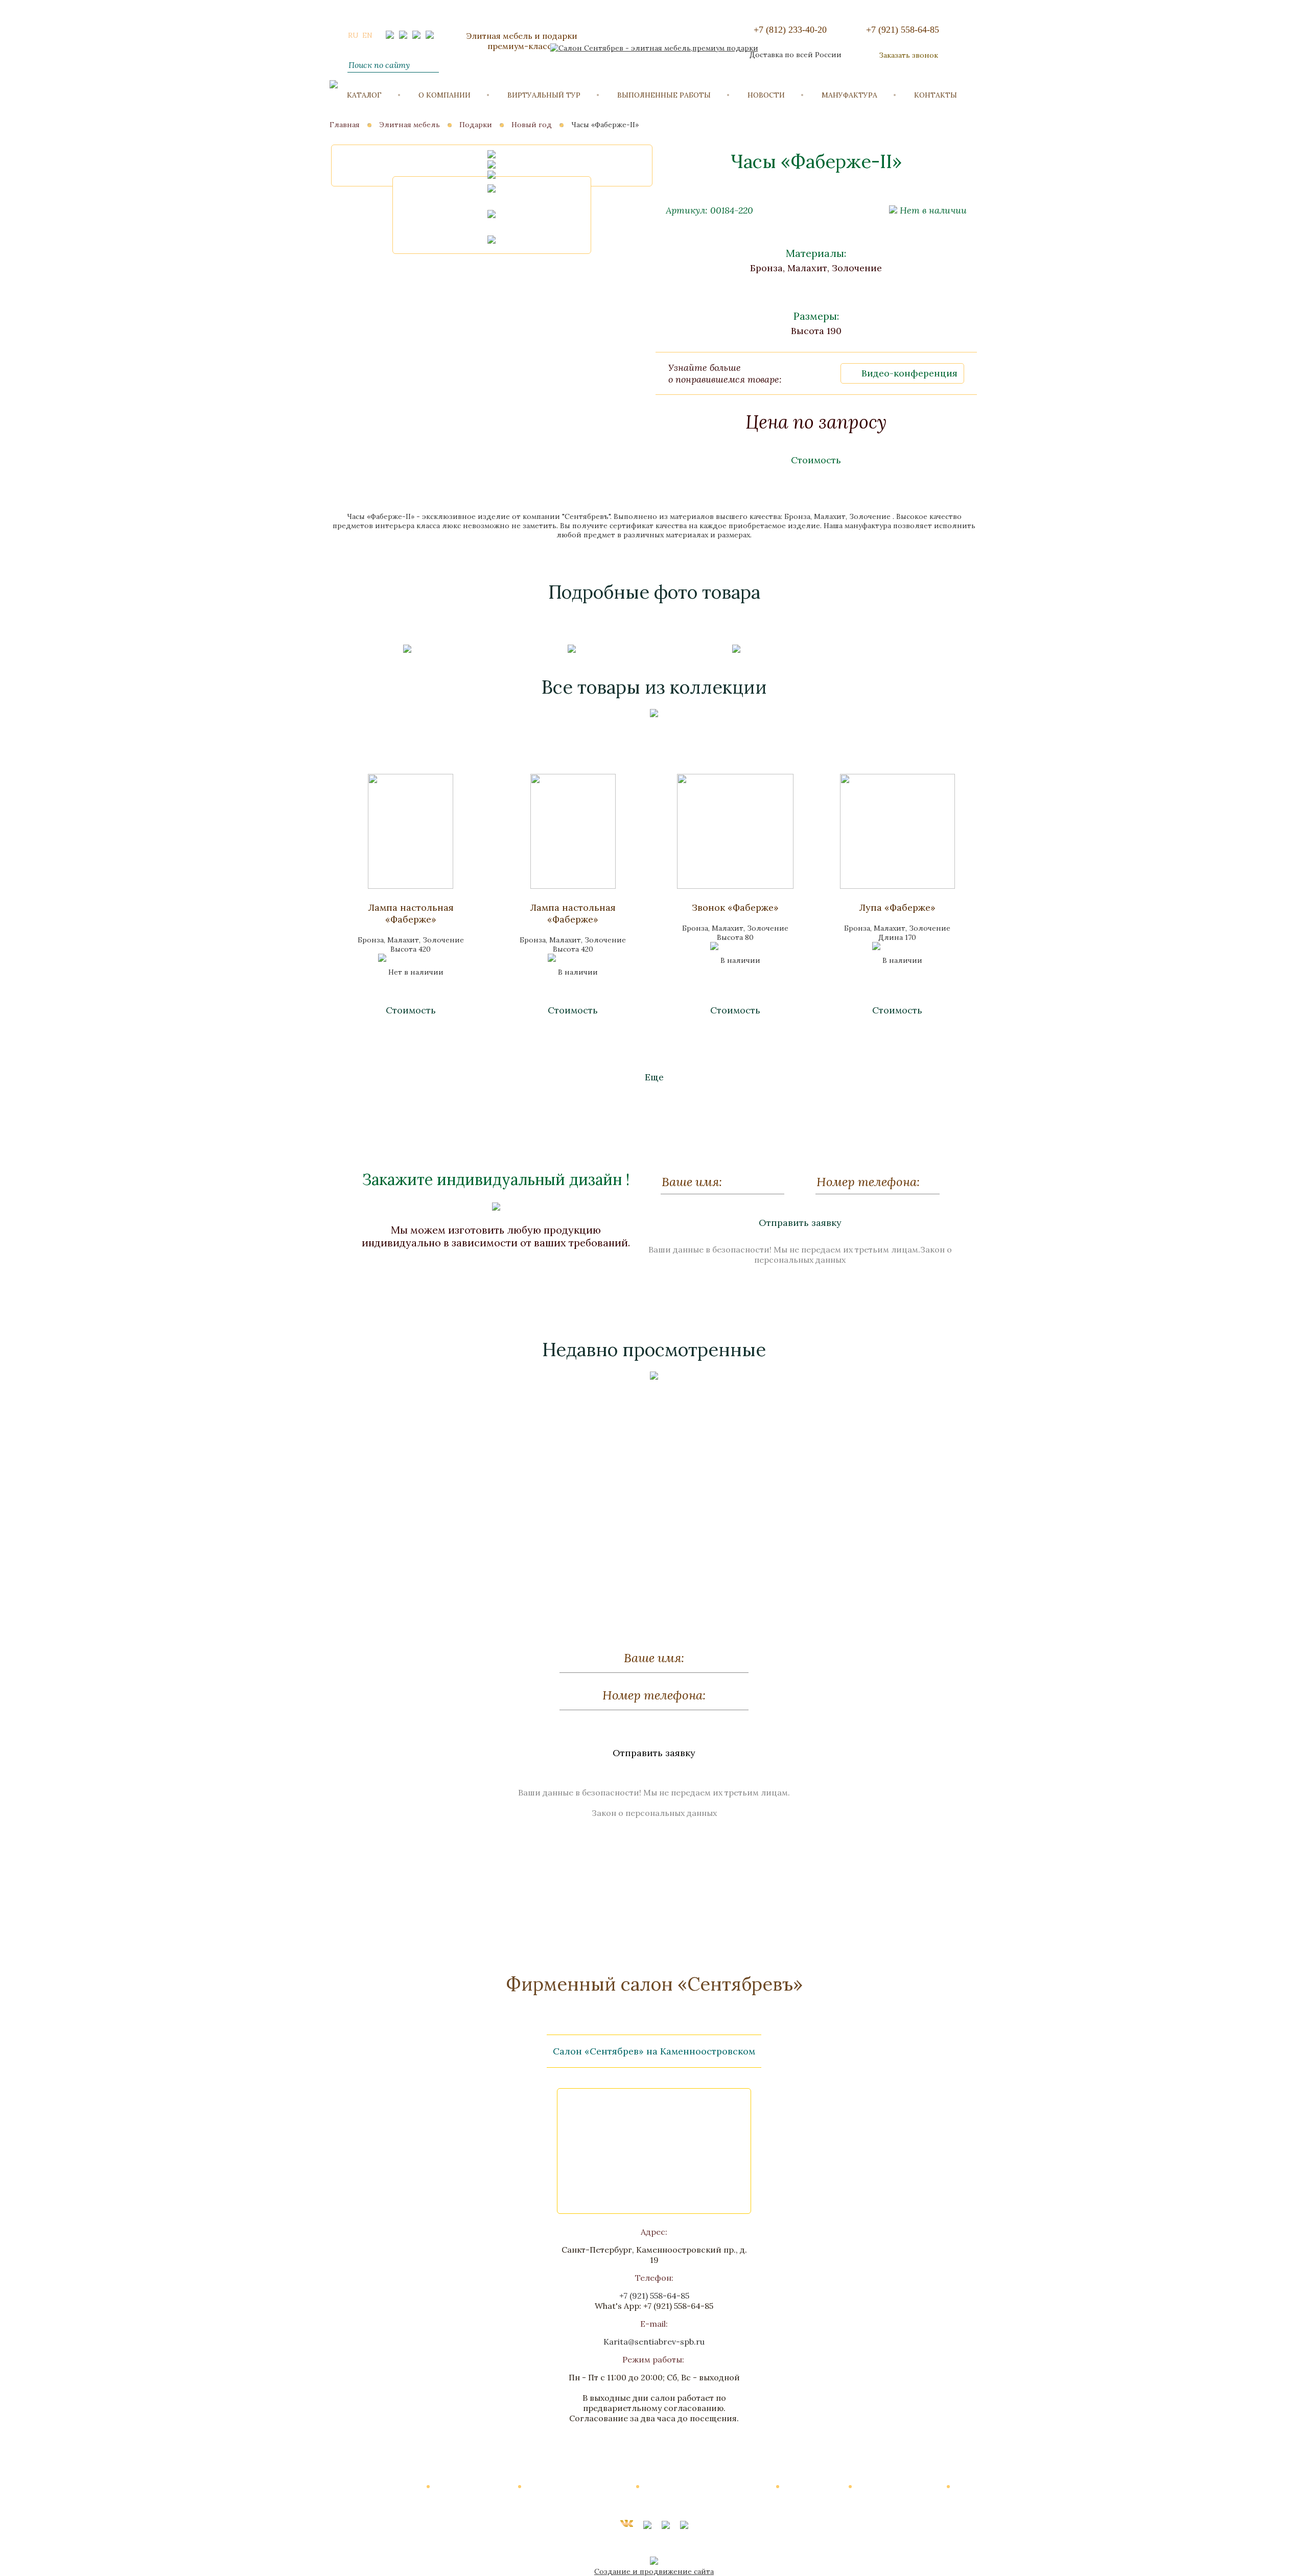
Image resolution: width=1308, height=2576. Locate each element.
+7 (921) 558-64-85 (903, 30)
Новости (766, 95)
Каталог (364, 95)
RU (353, 35)
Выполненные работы (664, 95)
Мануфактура (849, 95)
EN (367, 35)
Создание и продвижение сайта (654, 2571)
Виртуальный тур (544, 95)
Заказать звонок (908, 55)
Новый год (532, 125)
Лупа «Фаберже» (897, 907)
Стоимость (816, 460)
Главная (345, 125)
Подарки (476, 125)
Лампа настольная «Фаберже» (411, 913)
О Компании (445, 95)
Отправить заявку (800, 1223)
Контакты (936, 95)
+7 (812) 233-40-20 (790, 30)
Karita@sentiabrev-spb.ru (654, 2342)
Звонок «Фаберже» (735, 907)
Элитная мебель (410, 125)
